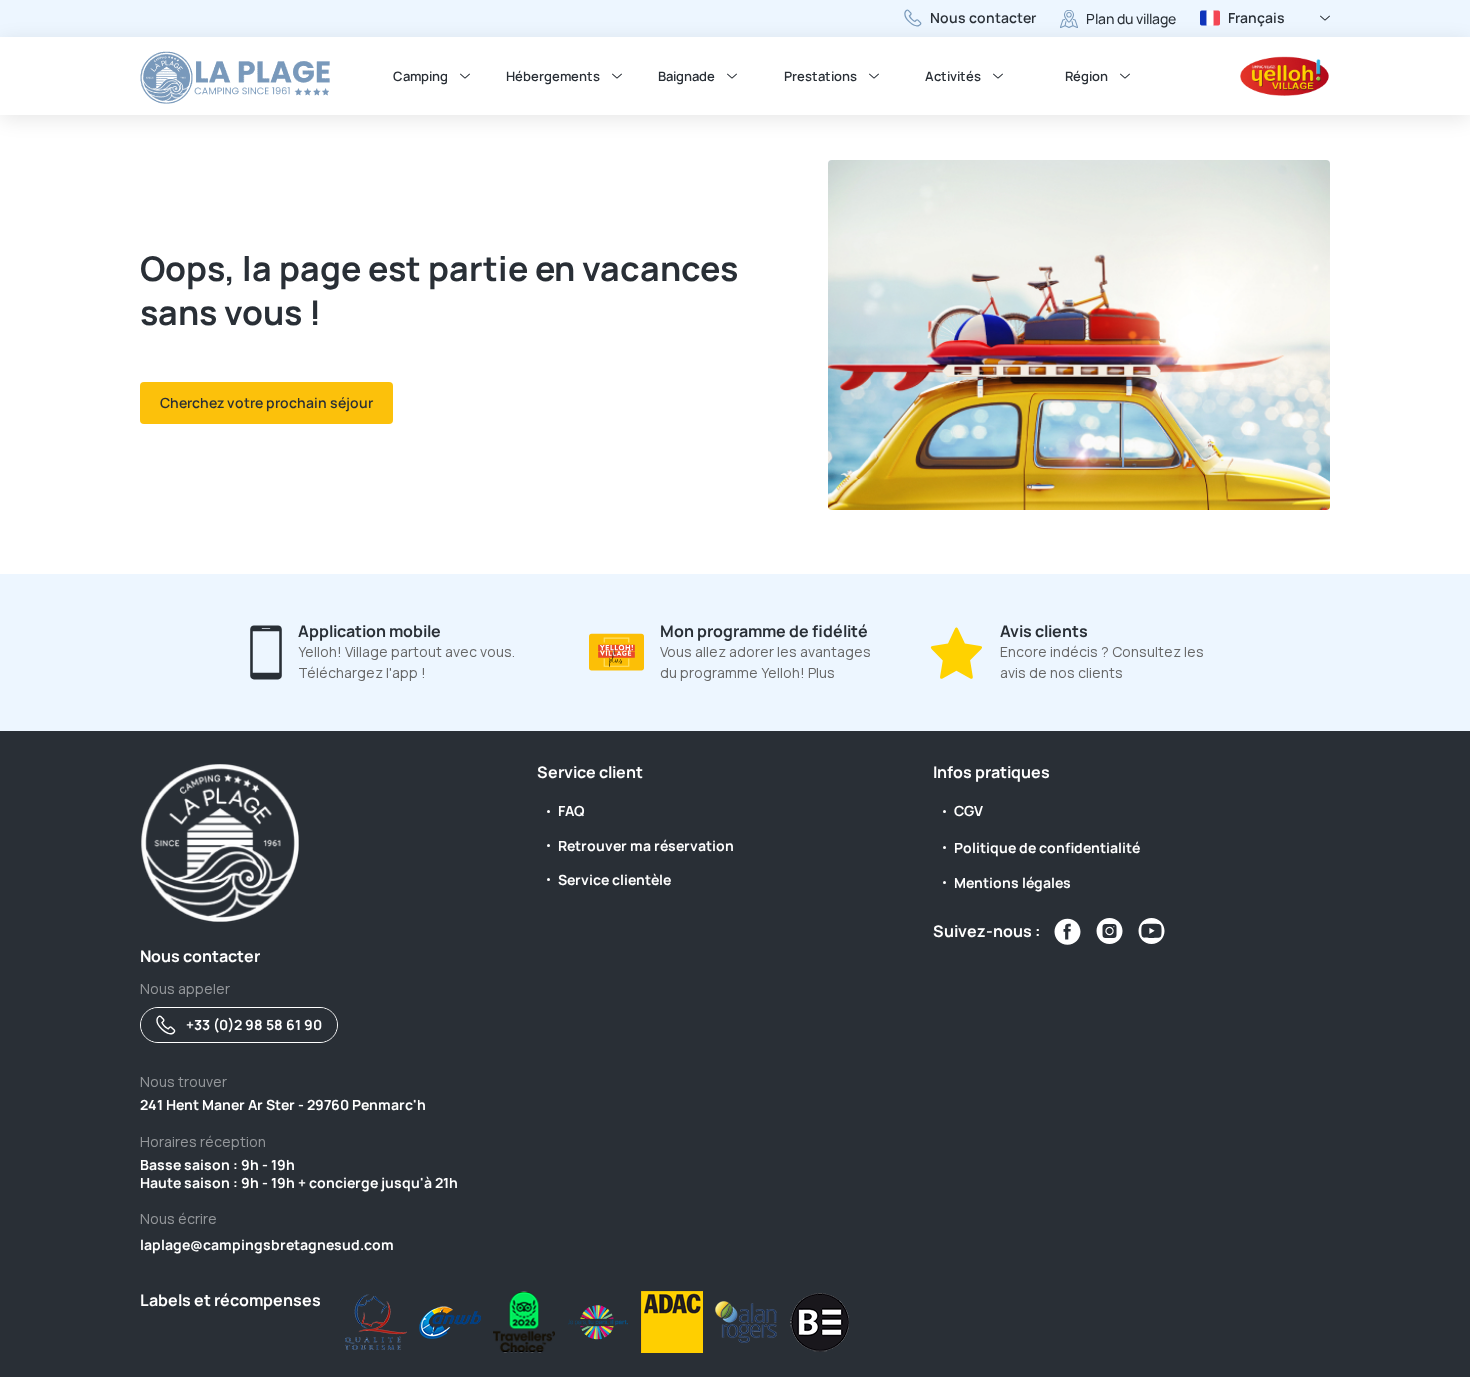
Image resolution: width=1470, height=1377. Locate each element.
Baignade (686, 76)
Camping (420, 76)
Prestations (820, 76)
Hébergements (553, 76)
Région (1086, 76)
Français (1256, 17)
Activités (953, 76)
